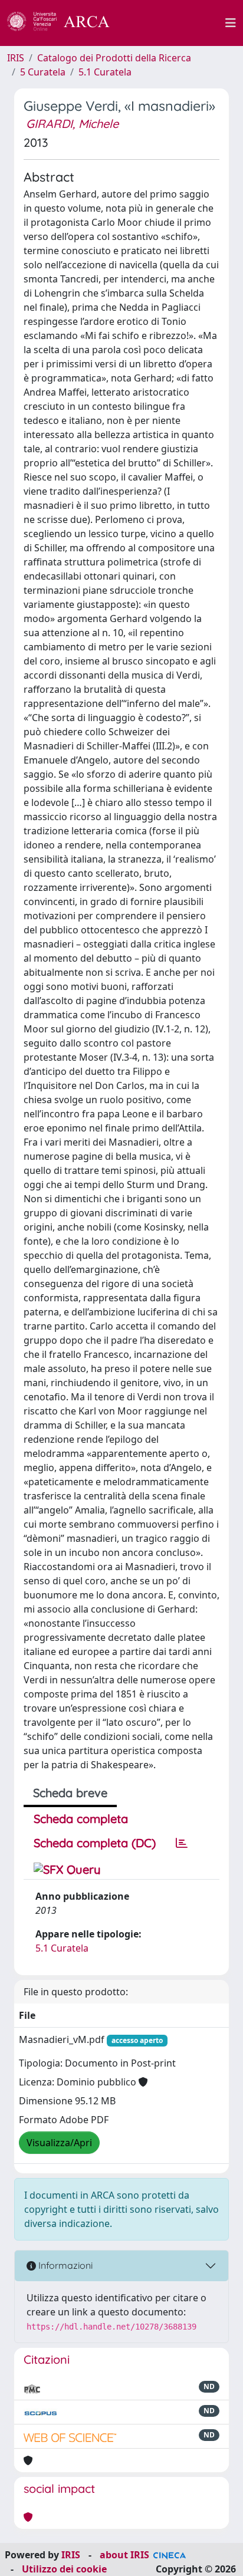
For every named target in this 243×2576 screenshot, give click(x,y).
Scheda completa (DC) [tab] (95, 1843)
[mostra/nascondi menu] (231, 23)
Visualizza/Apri (59, 2143)
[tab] (182, 1843)
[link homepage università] (174, 23)
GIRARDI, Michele (72, 124)
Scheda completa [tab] (81, 1819)
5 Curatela (43, 72)
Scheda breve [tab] (70, 1793)
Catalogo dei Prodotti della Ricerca (114, 58)
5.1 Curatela (105, 72)
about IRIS (124, 2555)
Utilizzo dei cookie (64, 2569)
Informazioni (64, 2265)
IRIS (16, 58)
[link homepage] (65, 23)
